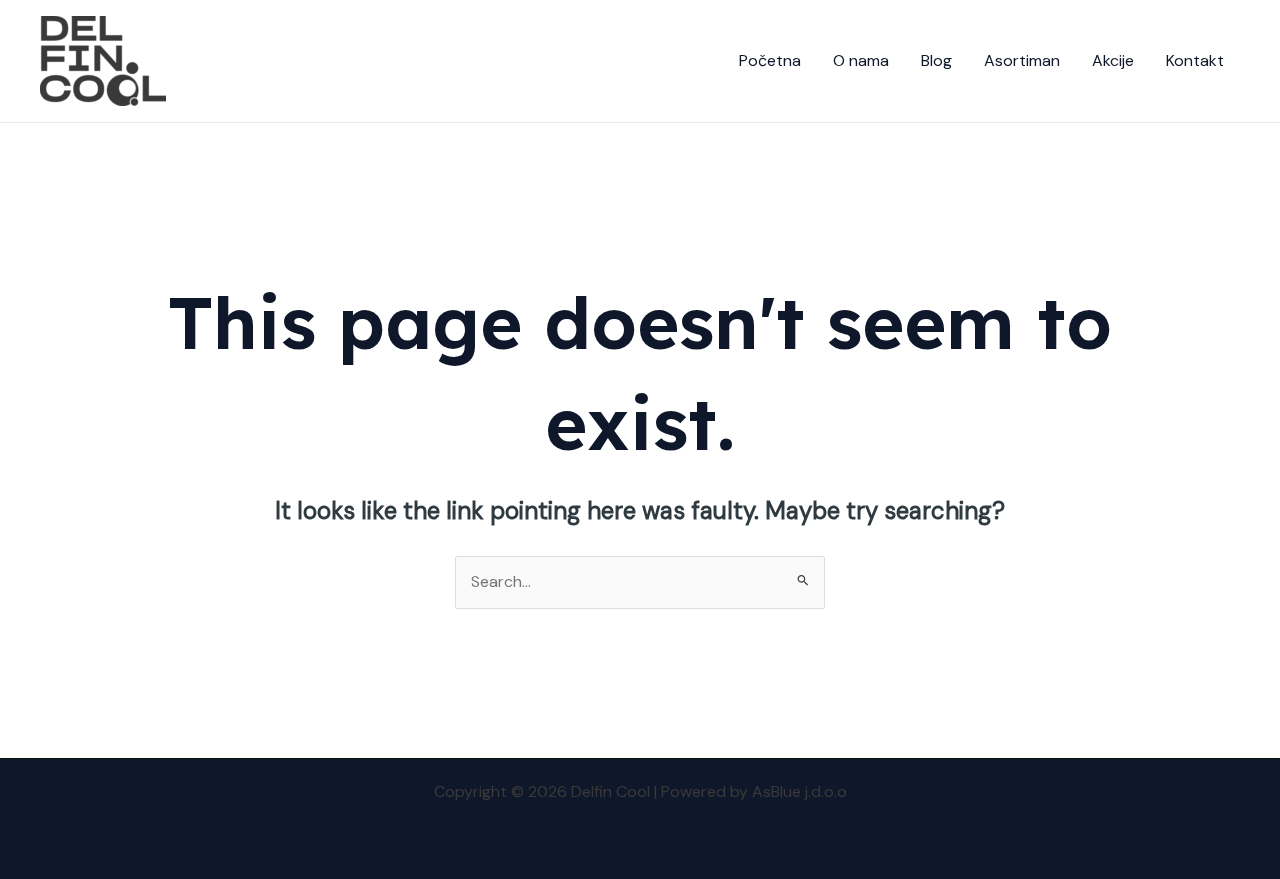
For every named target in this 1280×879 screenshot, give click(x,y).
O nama (861, 60)
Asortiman (1022, 60)
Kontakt (1195, 60)
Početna (770, 60)
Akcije (1113, 60)
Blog (936, 60)
